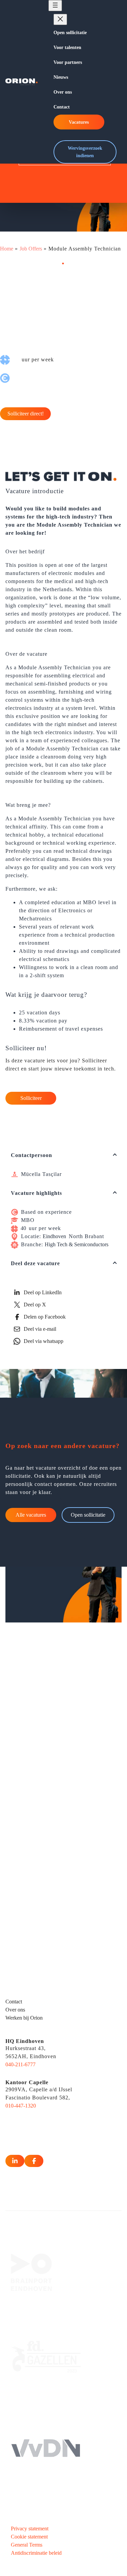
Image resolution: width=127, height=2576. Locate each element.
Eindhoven (54, 1236)
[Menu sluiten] (60, 19)
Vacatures (79, 122)
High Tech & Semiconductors (77, 1244)
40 (23, 1228)
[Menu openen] (55, 6)
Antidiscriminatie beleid (36, 2553)
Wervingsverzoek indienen (85, 152)
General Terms (27, 2545)
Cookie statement (29, 2537)
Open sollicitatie (88, 1515)
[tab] (63, 1155)
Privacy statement (30, 2529)
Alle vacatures (31, 1515)
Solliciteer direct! (26, 414)
